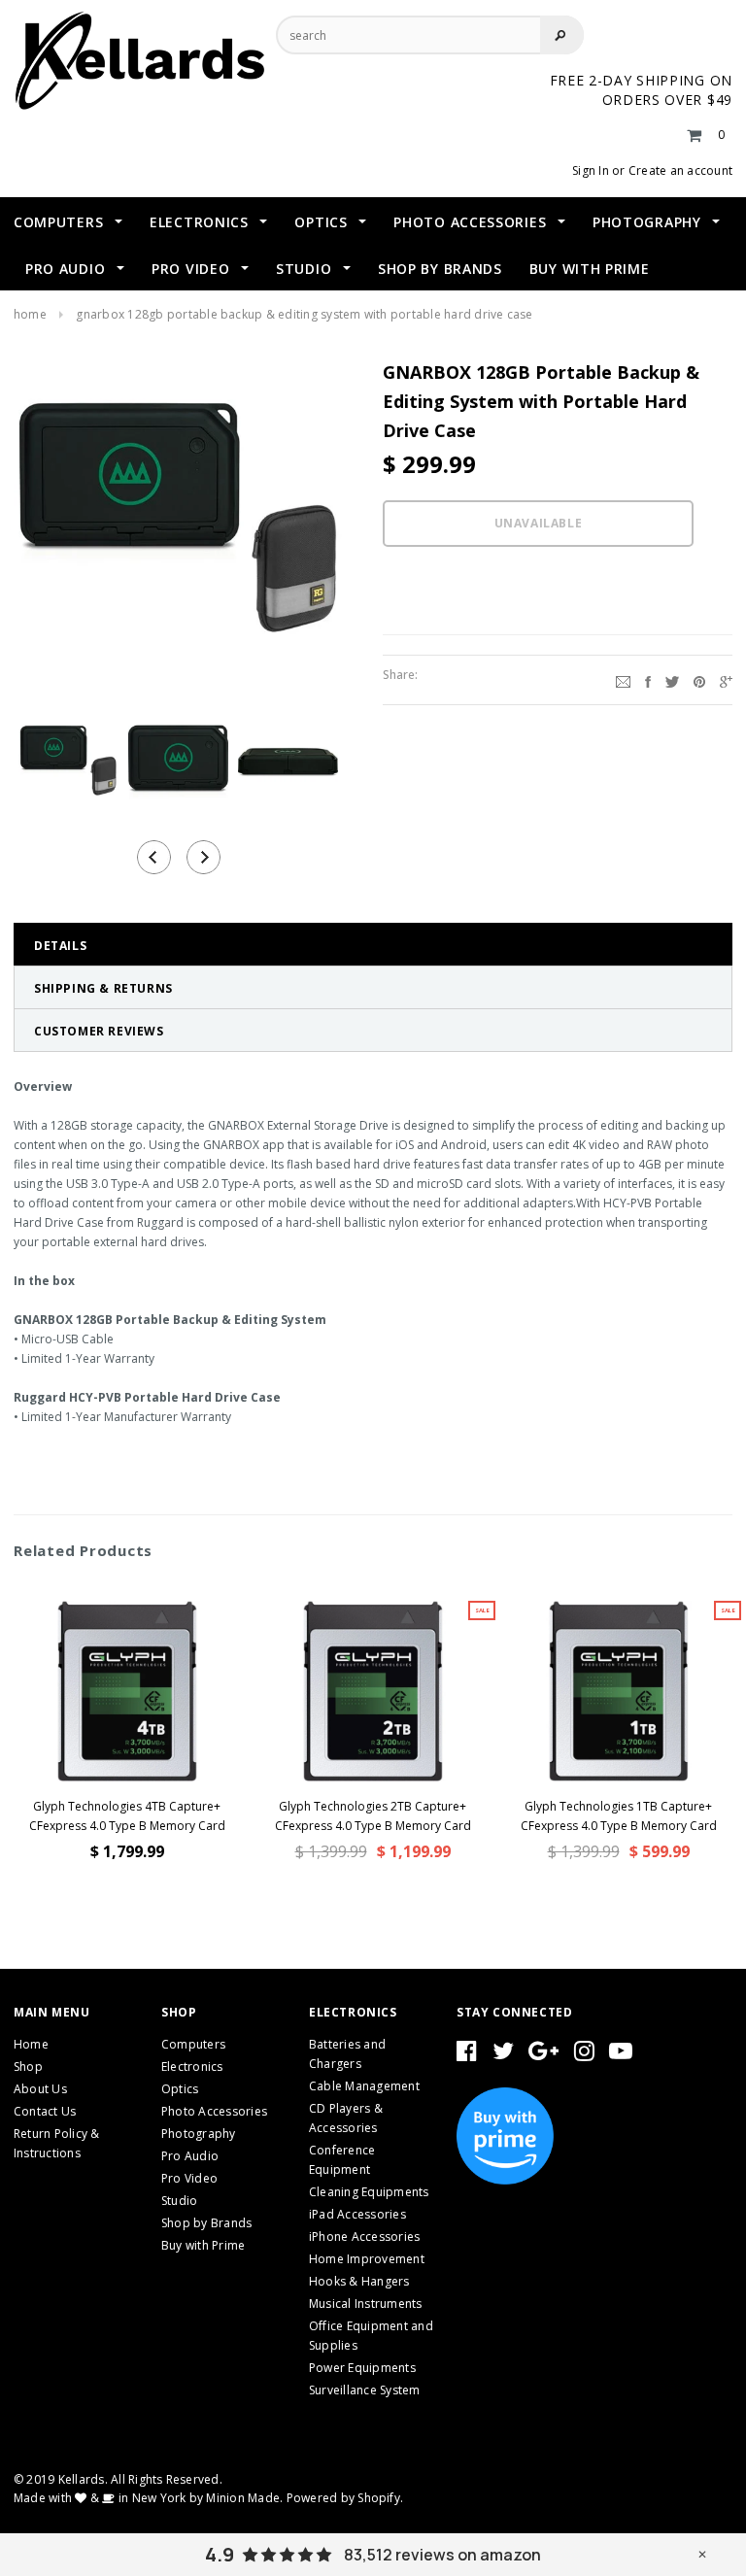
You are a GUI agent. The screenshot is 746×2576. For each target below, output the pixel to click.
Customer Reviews (99, 1031)
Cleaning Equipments (369, 2192)
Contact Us (45, 2111)
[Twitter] (672, 680)
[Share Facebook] (648, 680)
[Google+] (726, 680)
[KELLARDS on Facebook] (467, 2055)
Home (30, 314)
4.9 (220, 2555)
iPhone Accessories (364, 2237)
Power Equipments (362, 2368)
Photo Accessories (214, 2111)
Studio (179, 2201)
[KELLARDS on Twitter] (503, 2055)
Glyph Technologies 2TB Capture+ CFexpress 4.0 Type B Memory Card (373, 1816)
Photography (199, 2134)
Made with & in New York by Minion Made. (148, 2498)
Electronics (192, 2067)
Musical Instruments (366, 2304)
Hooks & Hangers (359, 2281)
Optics (180, 2089)
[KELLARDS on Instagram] (584, 2055)
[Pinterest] (699, 680)
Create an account (680, 170)
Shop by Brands (206, 2223)
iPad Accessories (357, 2214)
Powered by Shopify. (345, 2498)
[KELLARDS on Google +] (543, 2055)
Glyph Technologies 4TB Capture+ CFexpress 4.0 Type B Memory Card (127, 1816)
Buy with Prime (203, 2245)
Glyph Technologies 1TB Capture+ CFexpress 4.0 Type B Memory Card (619, 1816)
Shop (28, 2067)
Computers (193, 2044)
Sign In (591, 170)
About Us (40, 2089)
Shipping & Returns (103, 988)
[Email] (623, 680)
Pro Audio (190, 2156)
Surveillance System (365, 2390)
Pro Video (189, 2178)
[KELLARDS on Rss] (621, 2055)
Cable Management (364, 2086)
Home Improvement (367, 2259)
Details (60, 946)
